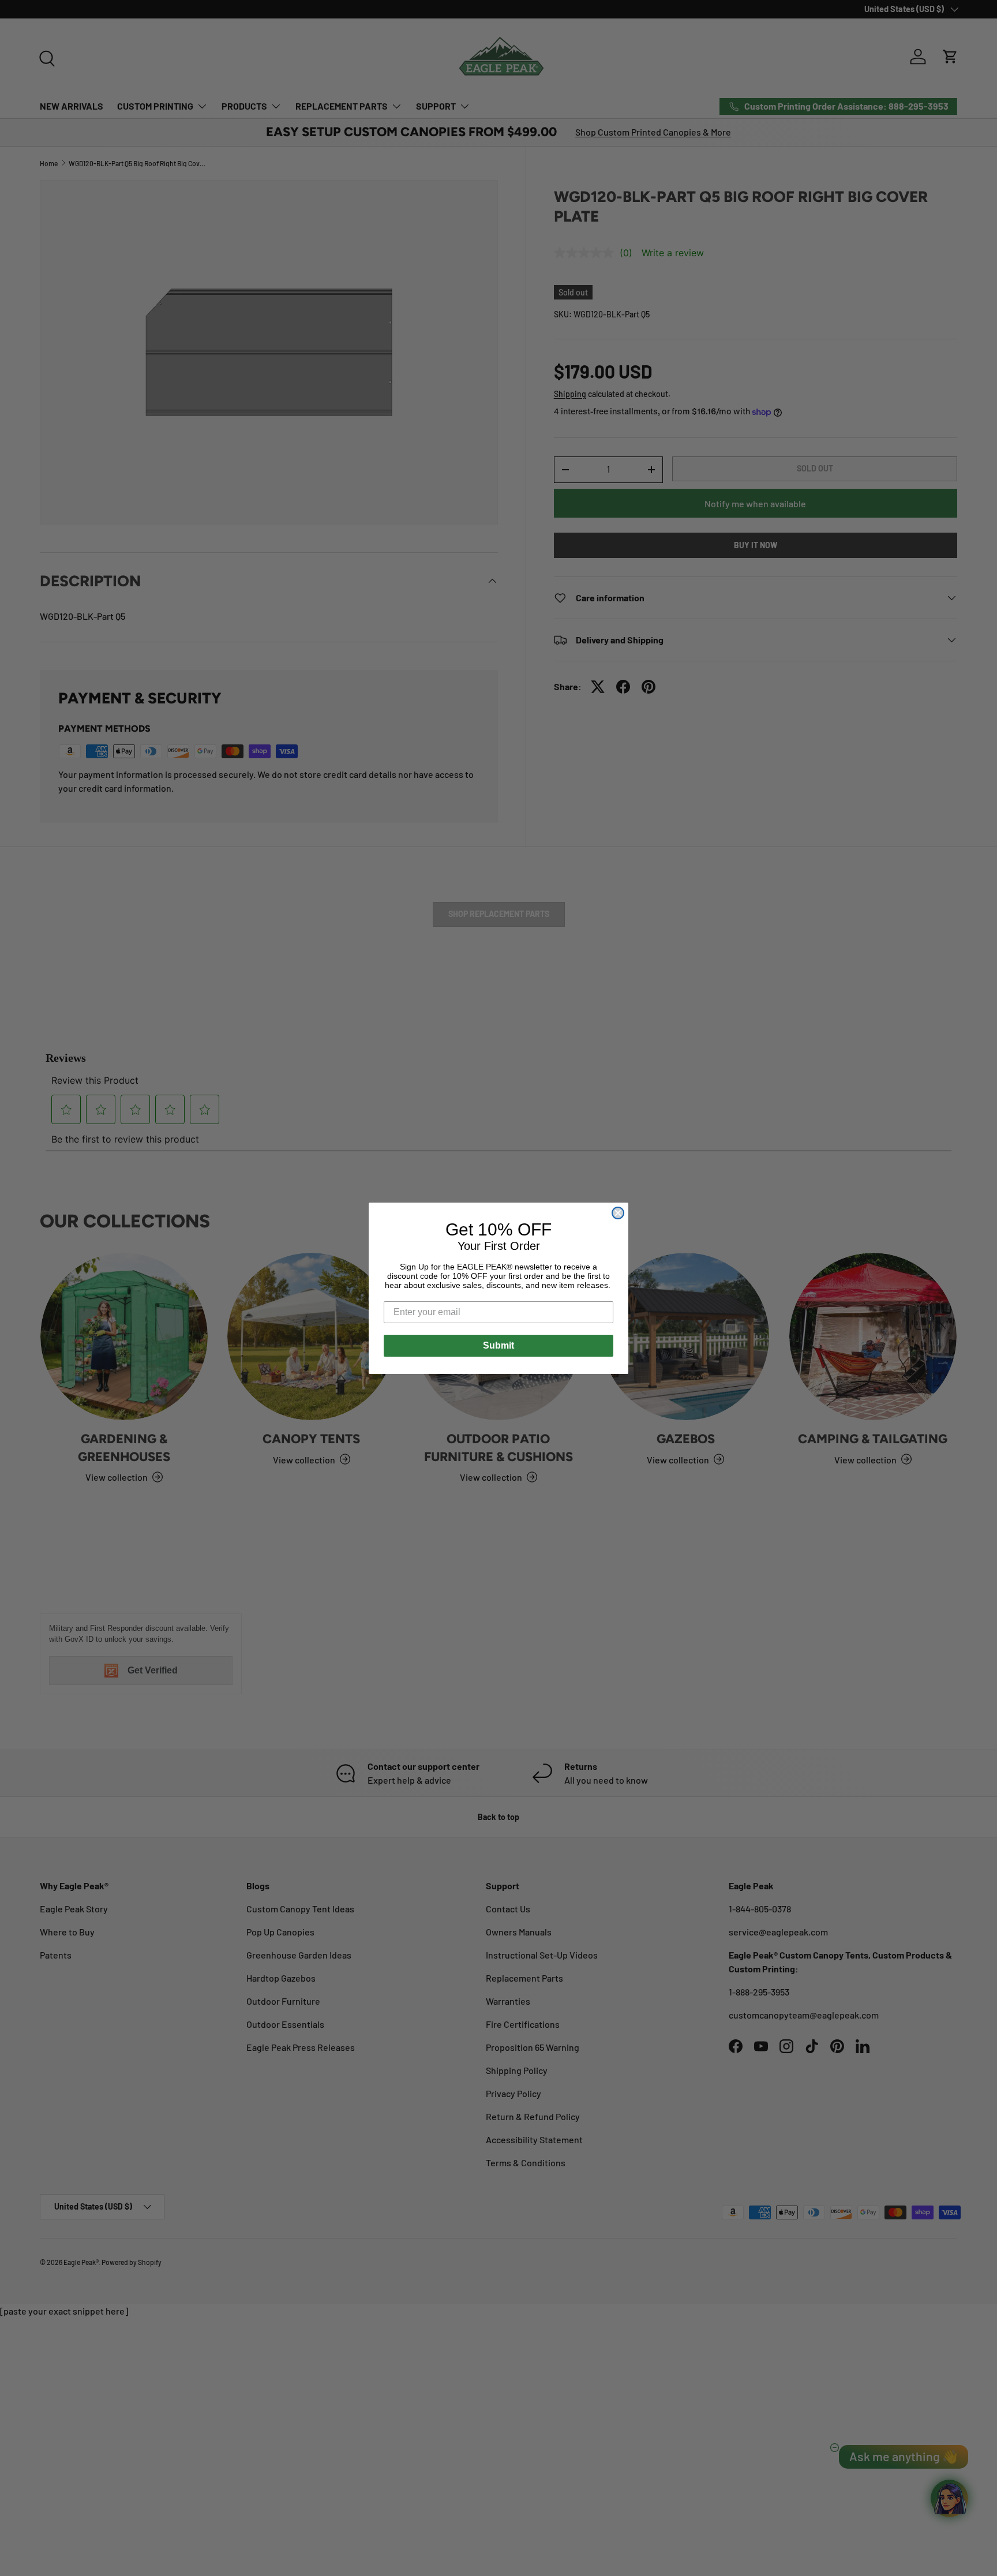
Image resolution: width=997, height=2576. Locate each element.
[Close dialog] (618, 1213)
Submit (498, 1345)
